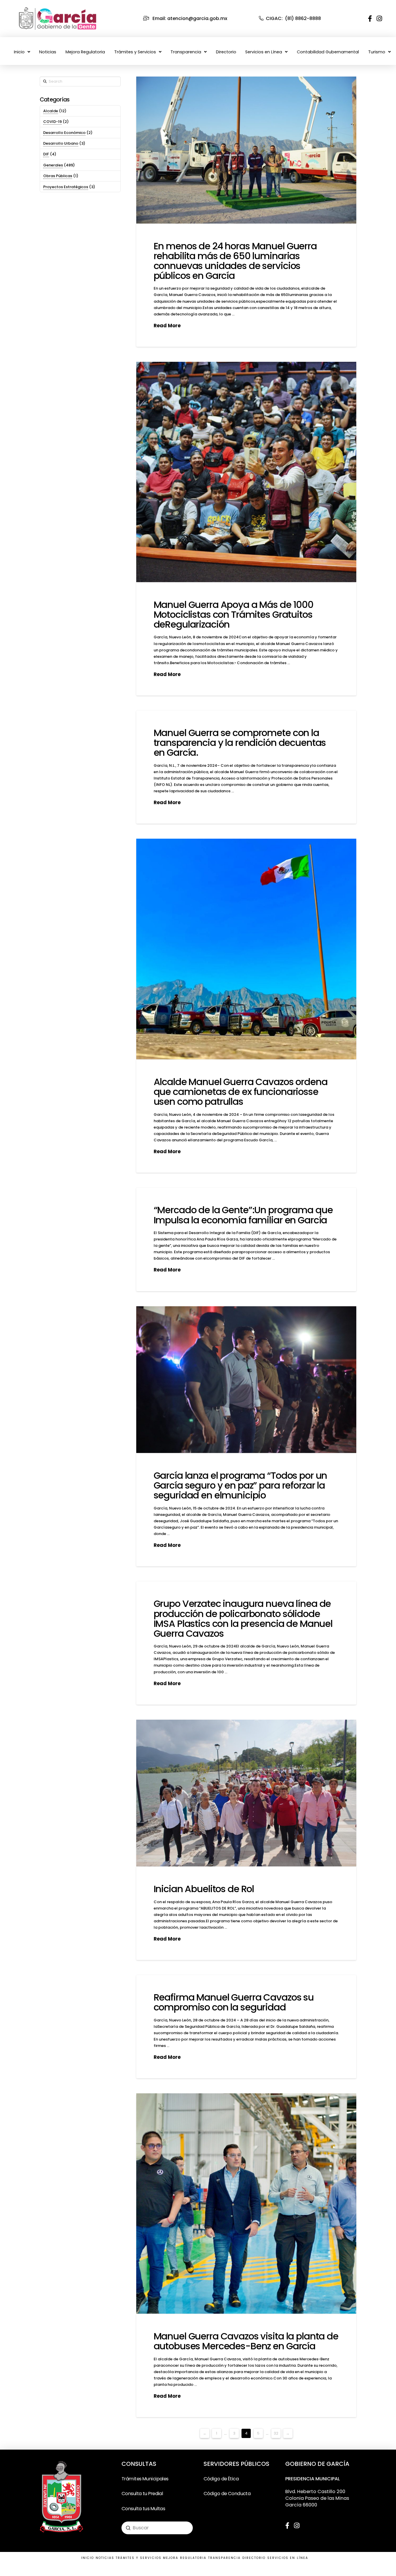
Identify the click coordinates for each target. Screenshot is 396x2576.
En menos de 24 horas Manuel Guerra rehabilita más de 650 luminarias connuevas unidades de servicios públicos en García (235, 261)
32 (276, 2433)
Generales (53, 165)
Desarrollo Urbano (61, 143)
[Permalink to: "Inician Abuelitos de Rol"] (246, 1793)
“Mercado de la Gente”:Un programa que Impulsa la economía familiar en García (243, 1215)
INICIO (88, 2558)
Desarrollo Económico (64, 133)
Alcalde (51, 111)
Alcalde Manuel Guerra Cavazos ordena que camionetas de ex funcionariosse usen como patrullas (241, 1092)
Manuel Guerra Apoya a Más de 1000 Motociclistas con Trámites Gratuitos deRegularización (234, 614)
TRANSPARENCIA (225, 2558)
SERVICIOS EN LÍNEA (288, 2558)
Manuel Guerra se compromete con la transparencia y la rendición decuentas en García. (240, 743)
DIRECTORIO (254, 2558)
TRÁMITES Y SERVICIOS (139, 2558)
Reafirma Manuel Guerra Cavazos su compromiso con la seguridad (234, 2002)
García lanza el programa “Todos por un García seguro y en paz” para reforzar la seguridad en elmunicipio (240, 1485)
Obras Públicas (58, 176)
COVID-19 (52, 122)
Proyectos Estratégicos (66, 187)
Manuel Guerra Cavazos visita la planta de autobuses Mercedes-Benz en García (246, 2341)
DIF (46, 154)
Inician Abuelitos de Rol (204, 1889)
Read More (167, 326)
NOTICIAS (105, 2558)
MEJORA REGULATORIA (185, 2558)
